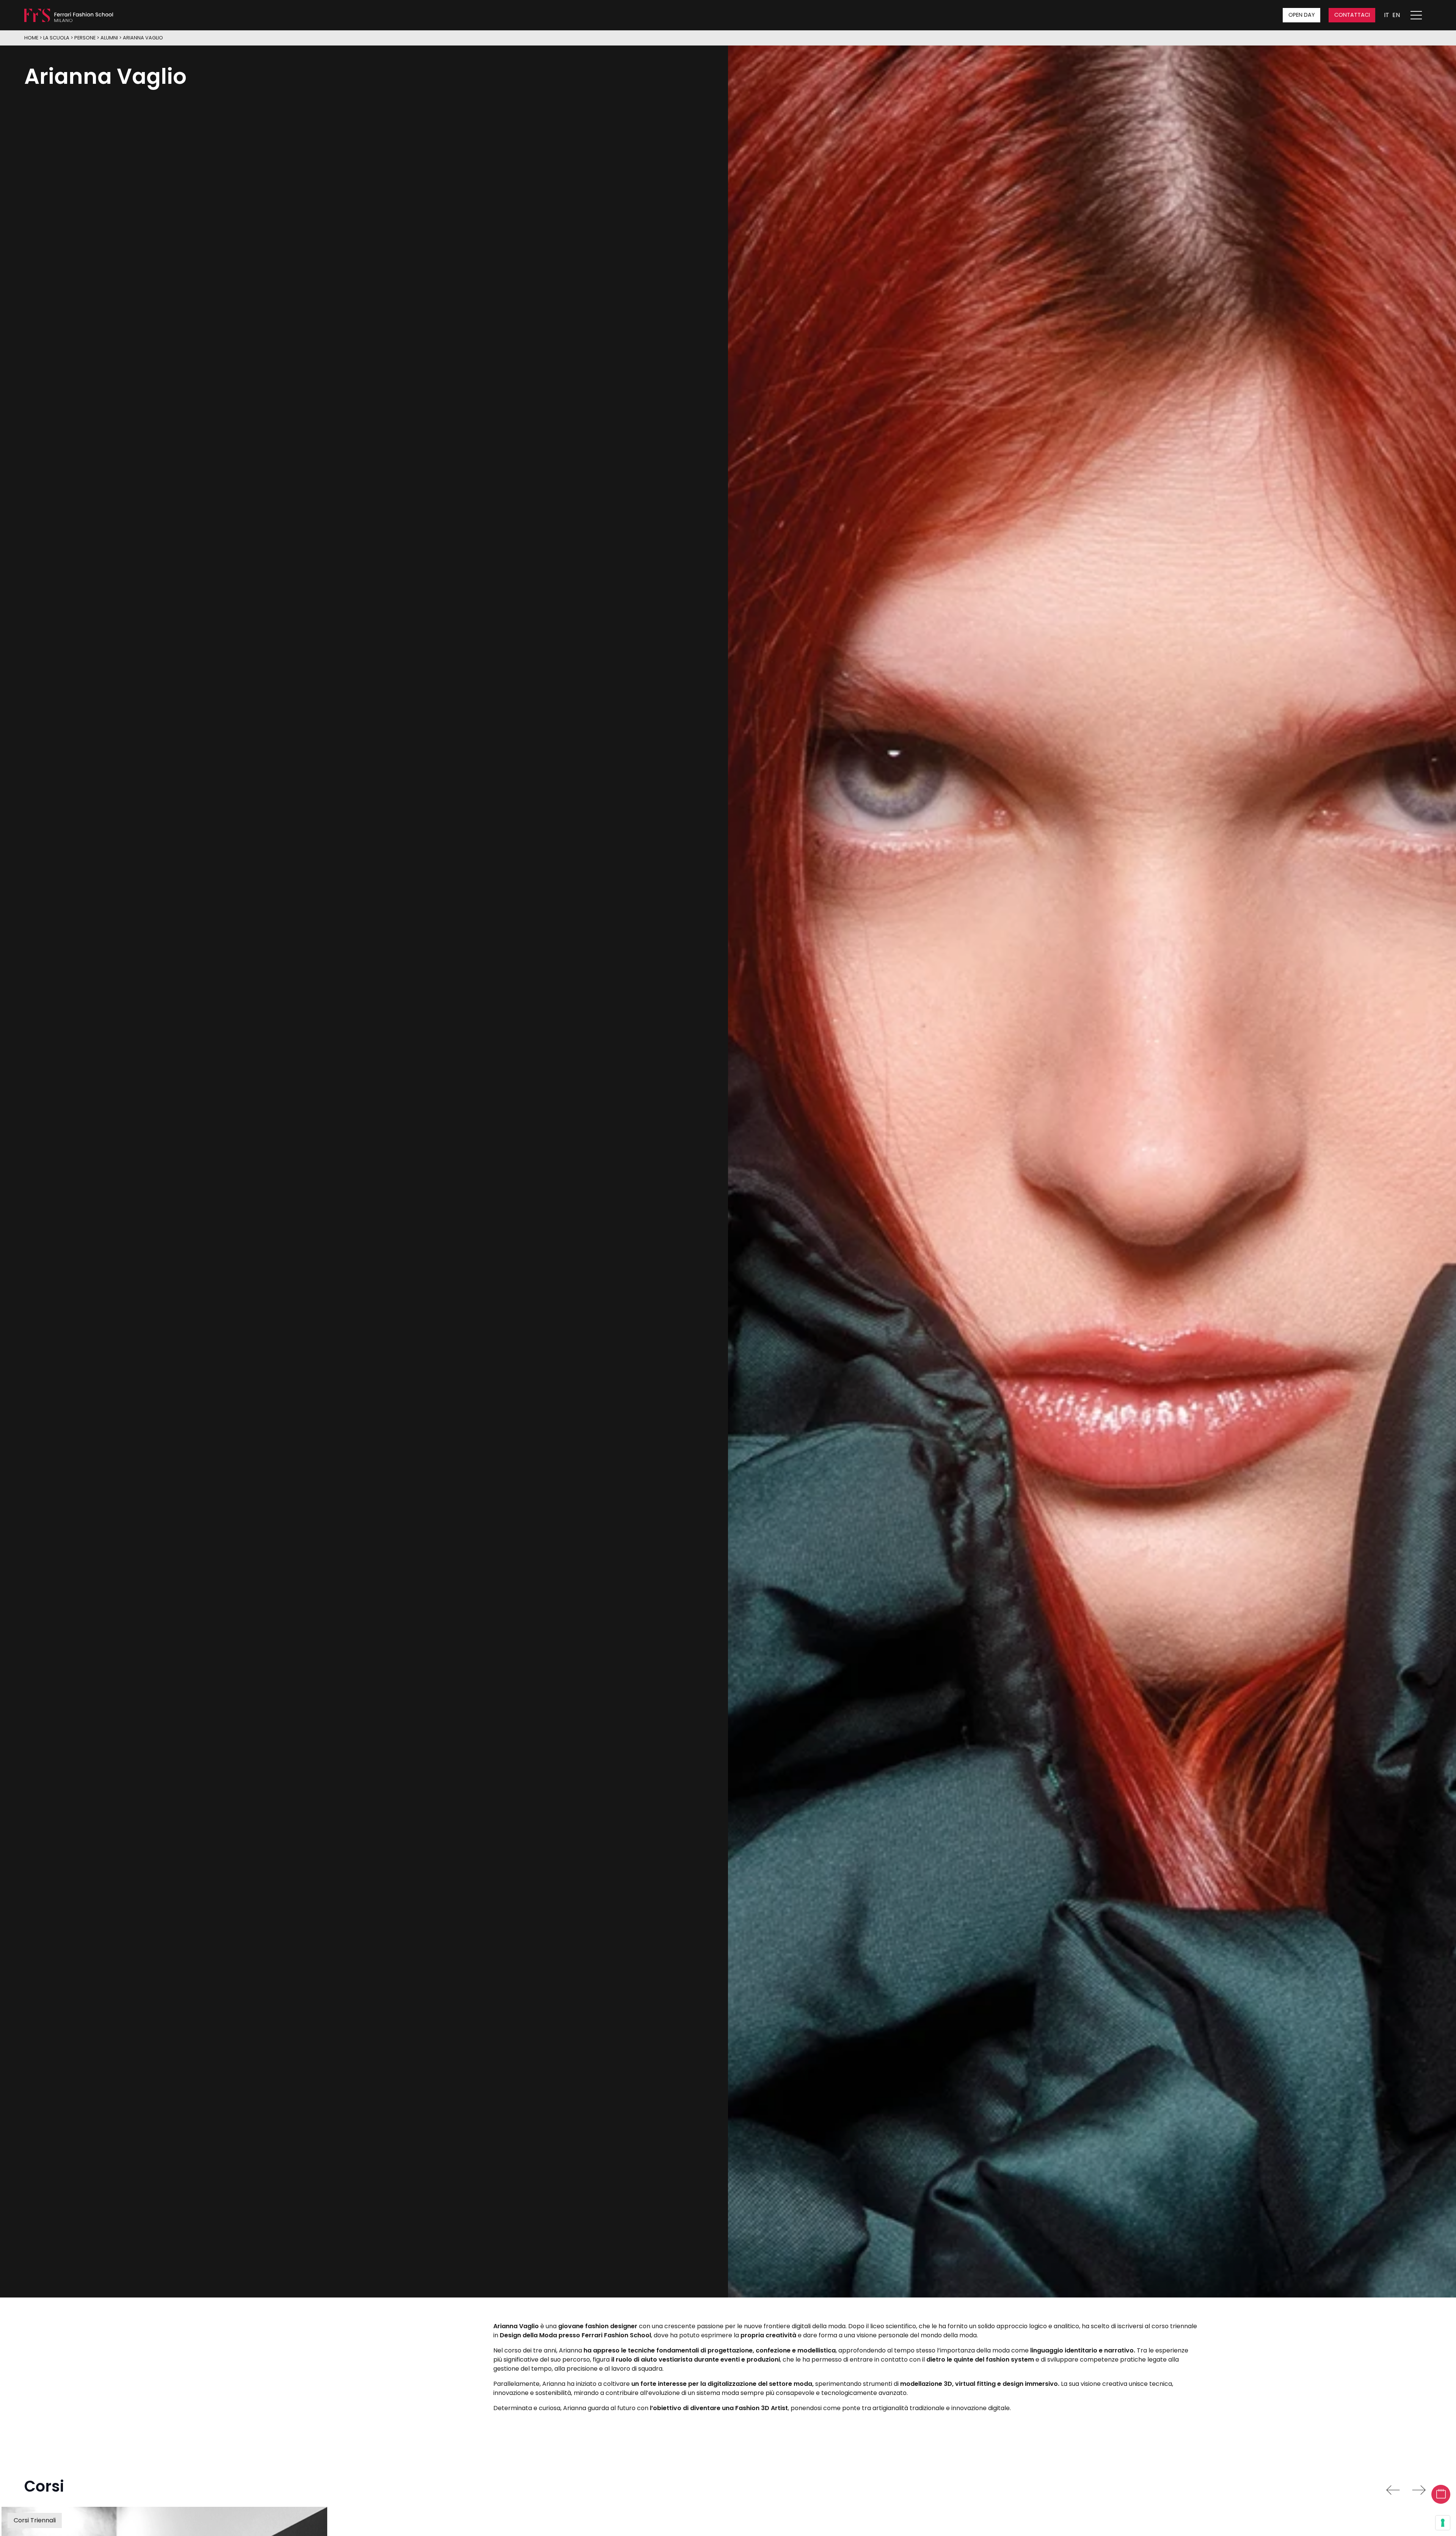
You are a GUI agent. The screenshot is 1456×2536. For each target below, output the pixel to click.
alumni (109, 38)
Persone (85, 38)
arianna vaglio (143, 38)
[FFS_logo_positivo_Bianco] (69, 15)
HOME (31, 38)
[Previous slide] (1393, 2490)
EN (1396, 15)
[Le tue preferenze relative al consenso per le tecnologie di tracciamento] (1443, 2523)
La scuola (56, 38)
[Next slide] (1419, 2490)
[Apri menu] (1420, 15)
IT (1387, 15)
